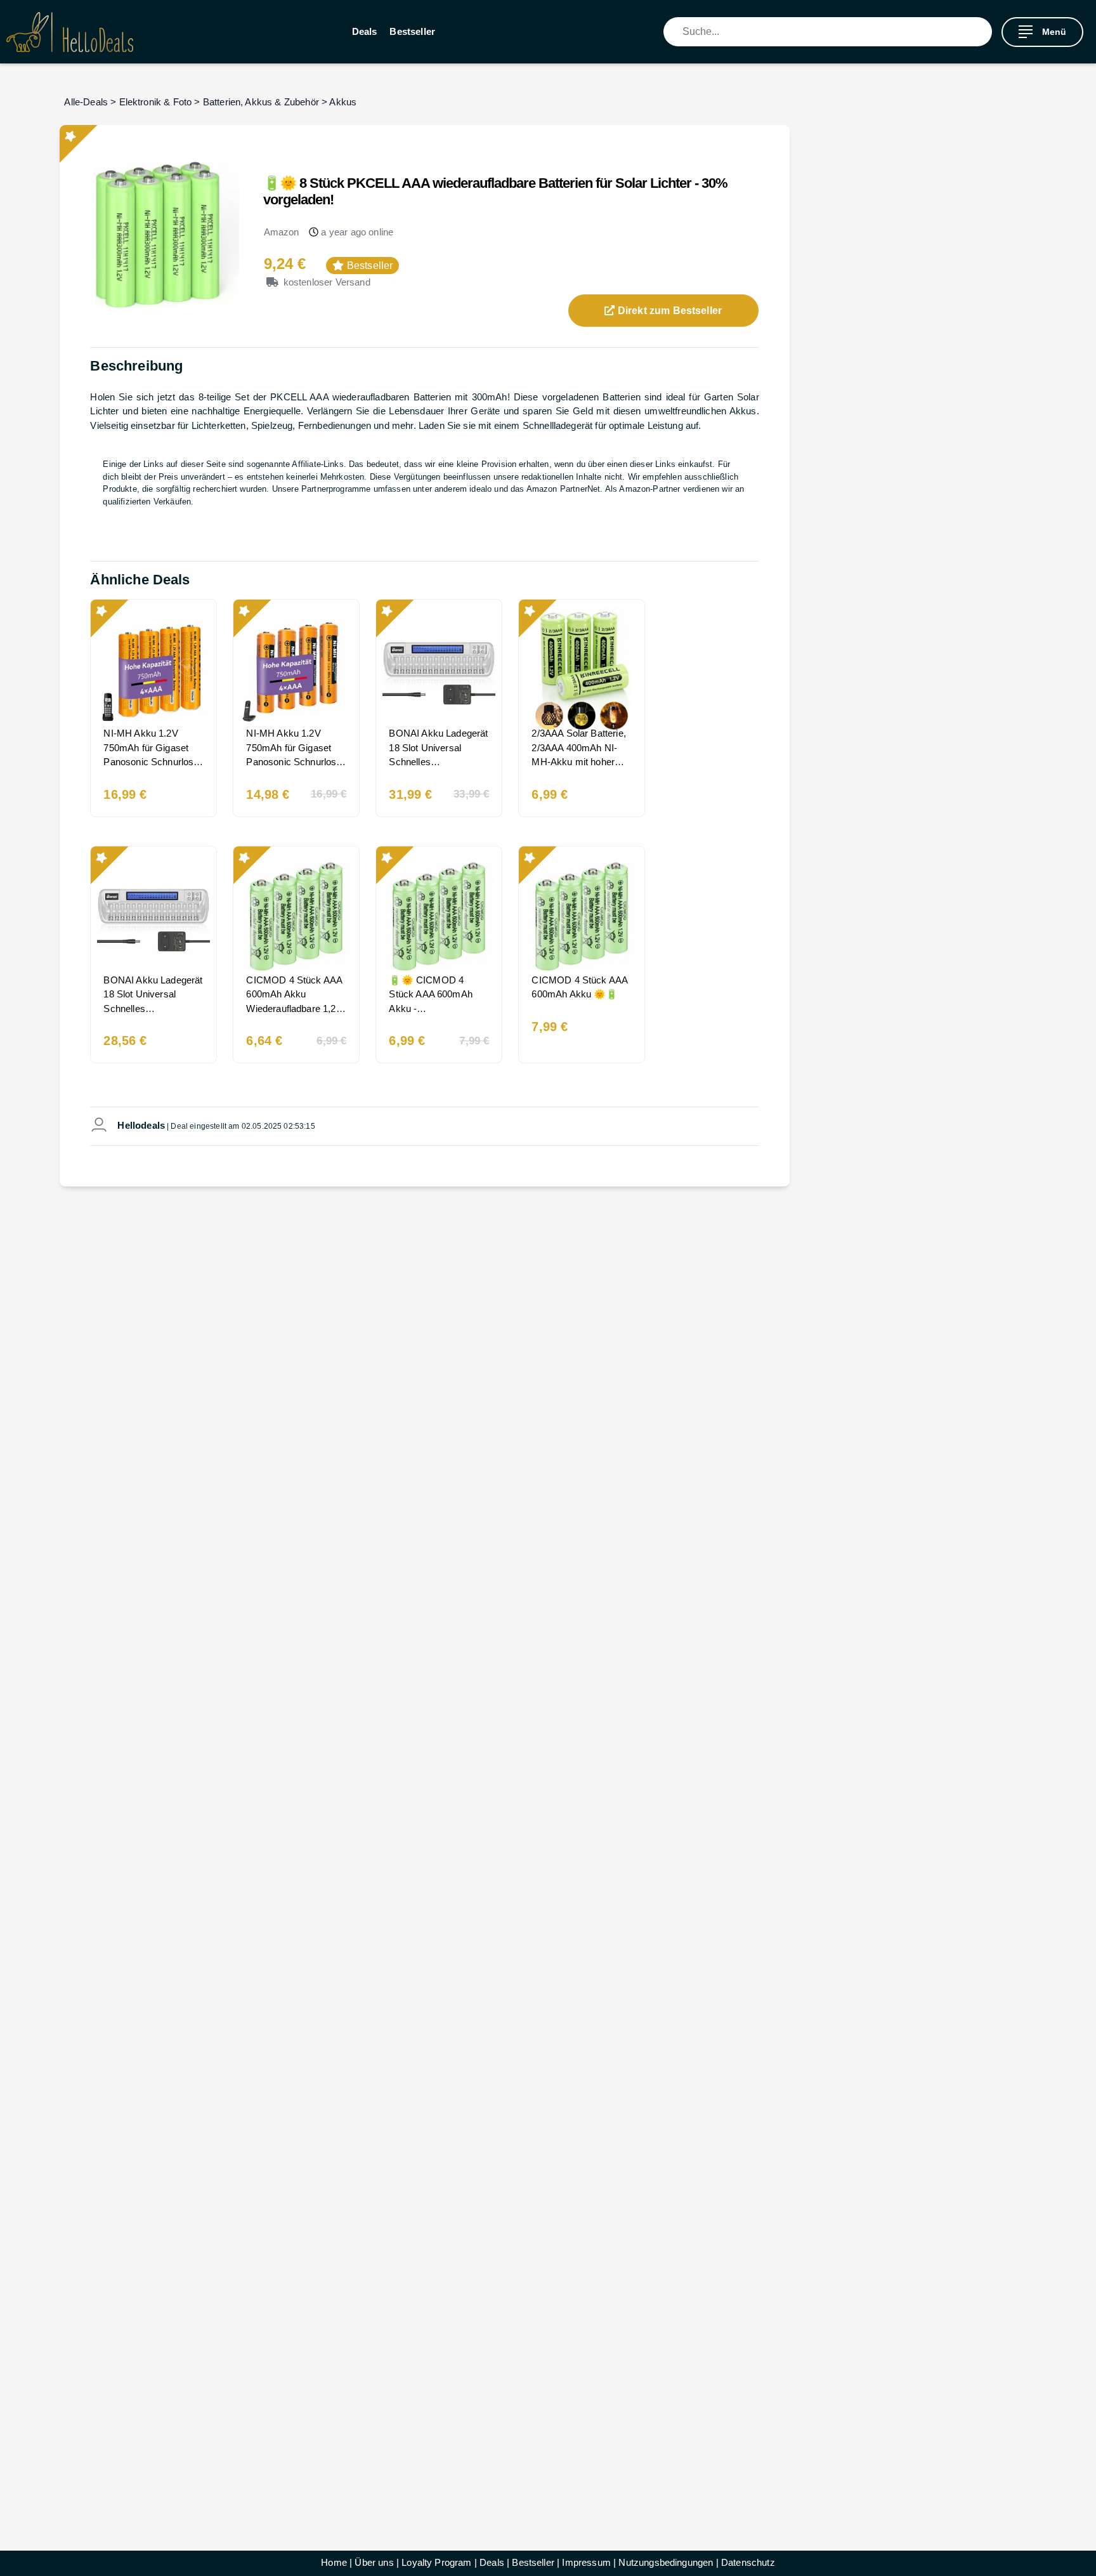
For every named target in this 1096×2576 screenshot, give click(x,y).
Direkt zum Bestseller (669, 311)
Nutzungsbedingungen (666, 2562)
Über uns (374, 2562)
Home (334, 2562)
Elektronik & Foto (156, 102)
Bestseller (412, 31)
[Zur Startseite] (70, 32)
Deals (365, 31)
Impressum (586, 2562)
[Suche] (982, 32)
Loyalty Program (436, 2562)
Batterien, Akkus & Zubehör (261, 102)
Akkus (343, 102)
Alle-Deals (86, 102)
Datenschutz (748, 2562)
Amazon (282, 232)
